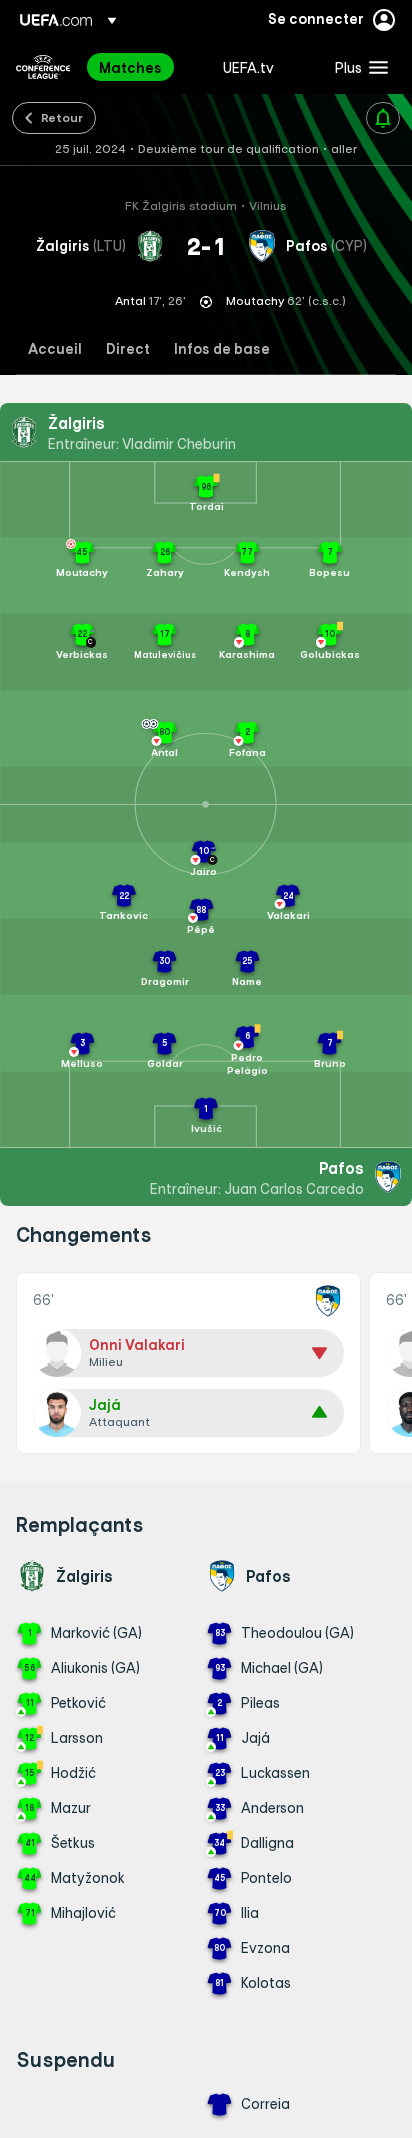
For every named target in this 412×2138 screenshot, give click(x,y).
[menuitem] (144, 67)
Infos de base (222, 349)
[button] (357, 67)
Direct (128, 349)
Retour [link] (62, 117)
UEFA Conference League (43, 67)
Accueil (55, 349)
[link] (130, 67)
